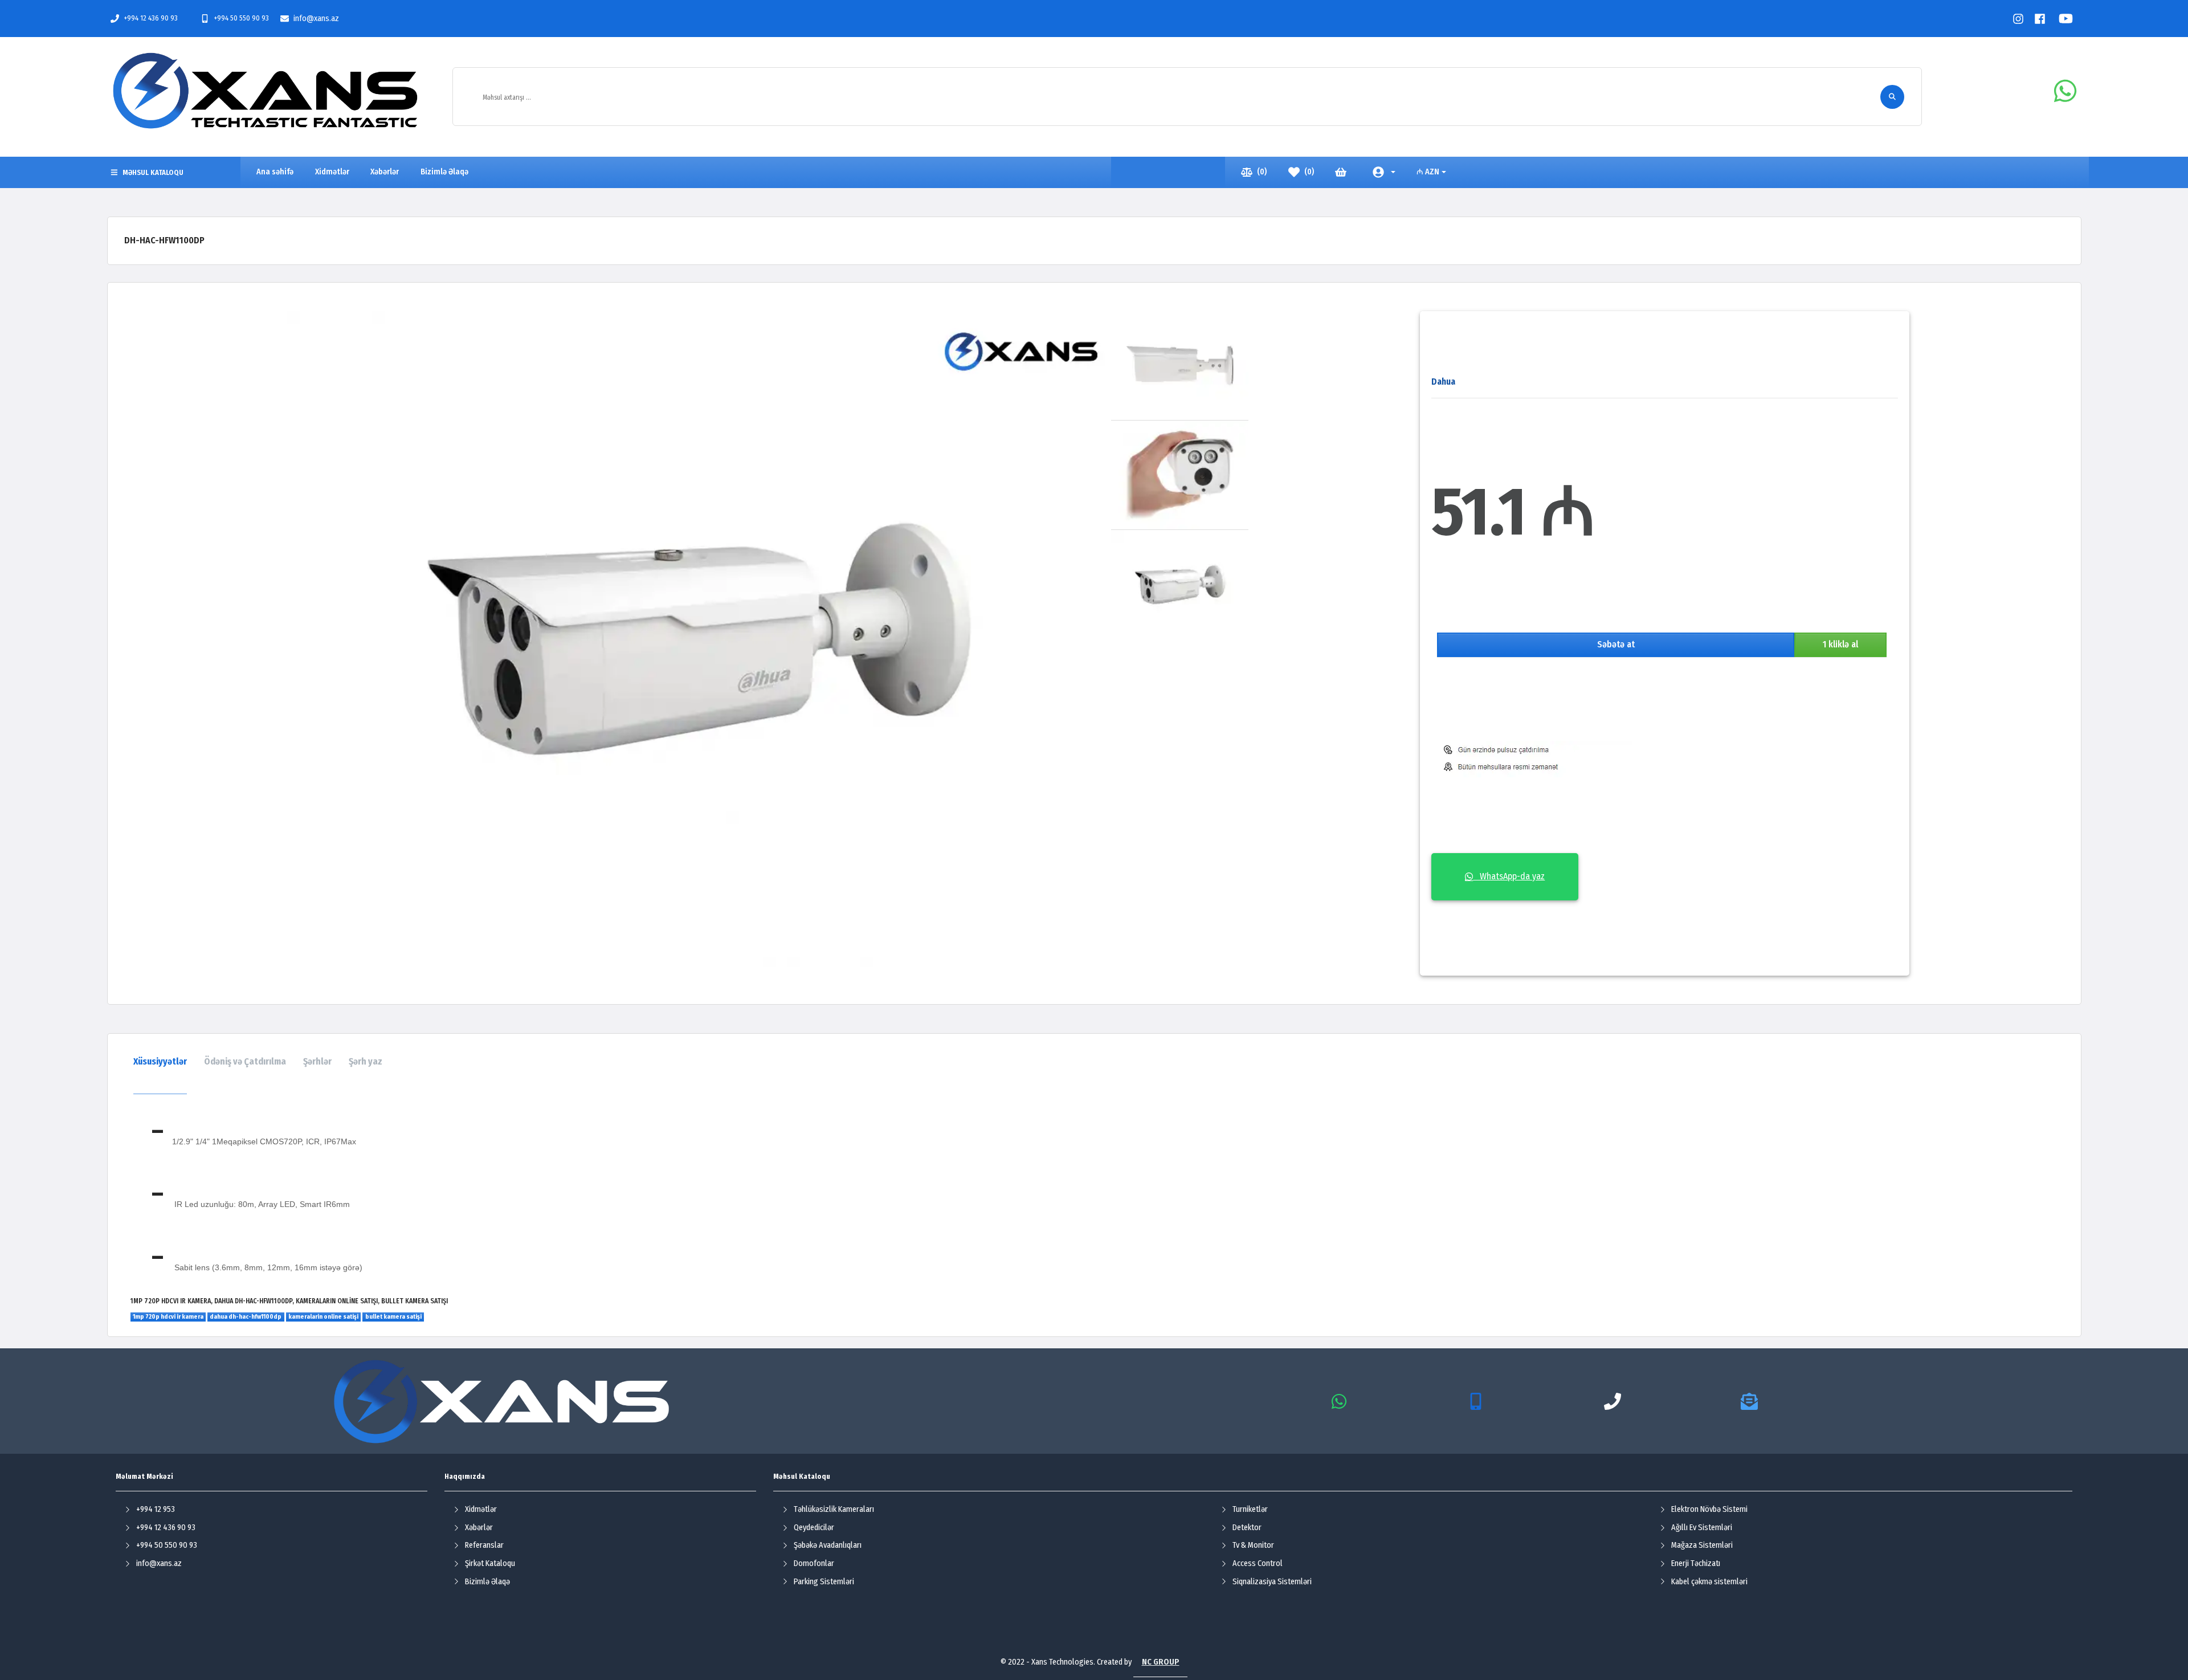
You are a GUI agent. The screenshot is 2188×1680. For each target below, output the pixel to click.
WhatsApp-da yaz (1509, 876)
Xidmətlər (481, 1509)
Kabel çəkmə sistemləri (1709, 1582)
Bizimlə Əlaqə (487, 1582)
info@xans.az (316, 19)
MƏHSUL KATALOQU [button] (153, 172)
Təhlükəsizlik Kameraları (834, 1509)
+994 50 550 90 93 (241, 18)
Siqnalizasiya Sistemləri (1272, 1582)
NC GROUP (1161, 1662)
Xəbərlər (479, 1528)
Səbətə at (1616, 644)
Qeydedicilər (814, 1528)
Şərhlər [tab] (317, 1061)
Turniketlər (1250, 1509)
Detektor (1247, 1528)
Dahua (1443, 382)
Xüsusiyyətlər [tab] (160, 1061)
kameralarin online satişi (323, 1317)
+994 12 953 (156, 1509)
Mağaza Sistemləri (1702, 1545)
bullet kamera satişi (393, 1317)
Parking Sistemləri (824, 1582)
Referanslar (484, 1545)
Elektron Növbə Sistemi (1709, 1509)
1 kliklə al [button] (1840, 644)
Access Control (1258, 1563)
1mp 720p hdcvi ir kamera (168, 1317)
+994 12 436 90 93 (151, 18)
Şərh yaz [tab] (366, 1061)
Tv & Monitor (1253, 1545)
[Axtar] (1892, 97)
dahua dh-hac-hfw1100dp (246, 1317)
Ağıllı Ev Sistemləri (1702, 1528)
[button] (1384, 172)
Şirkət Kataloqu (490, 1563)
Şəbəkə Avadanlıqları (828, 1545)
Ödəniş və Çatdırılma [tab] (245, 1061)
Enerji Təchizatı (1696, 1563)
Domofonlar (814, 1563)
